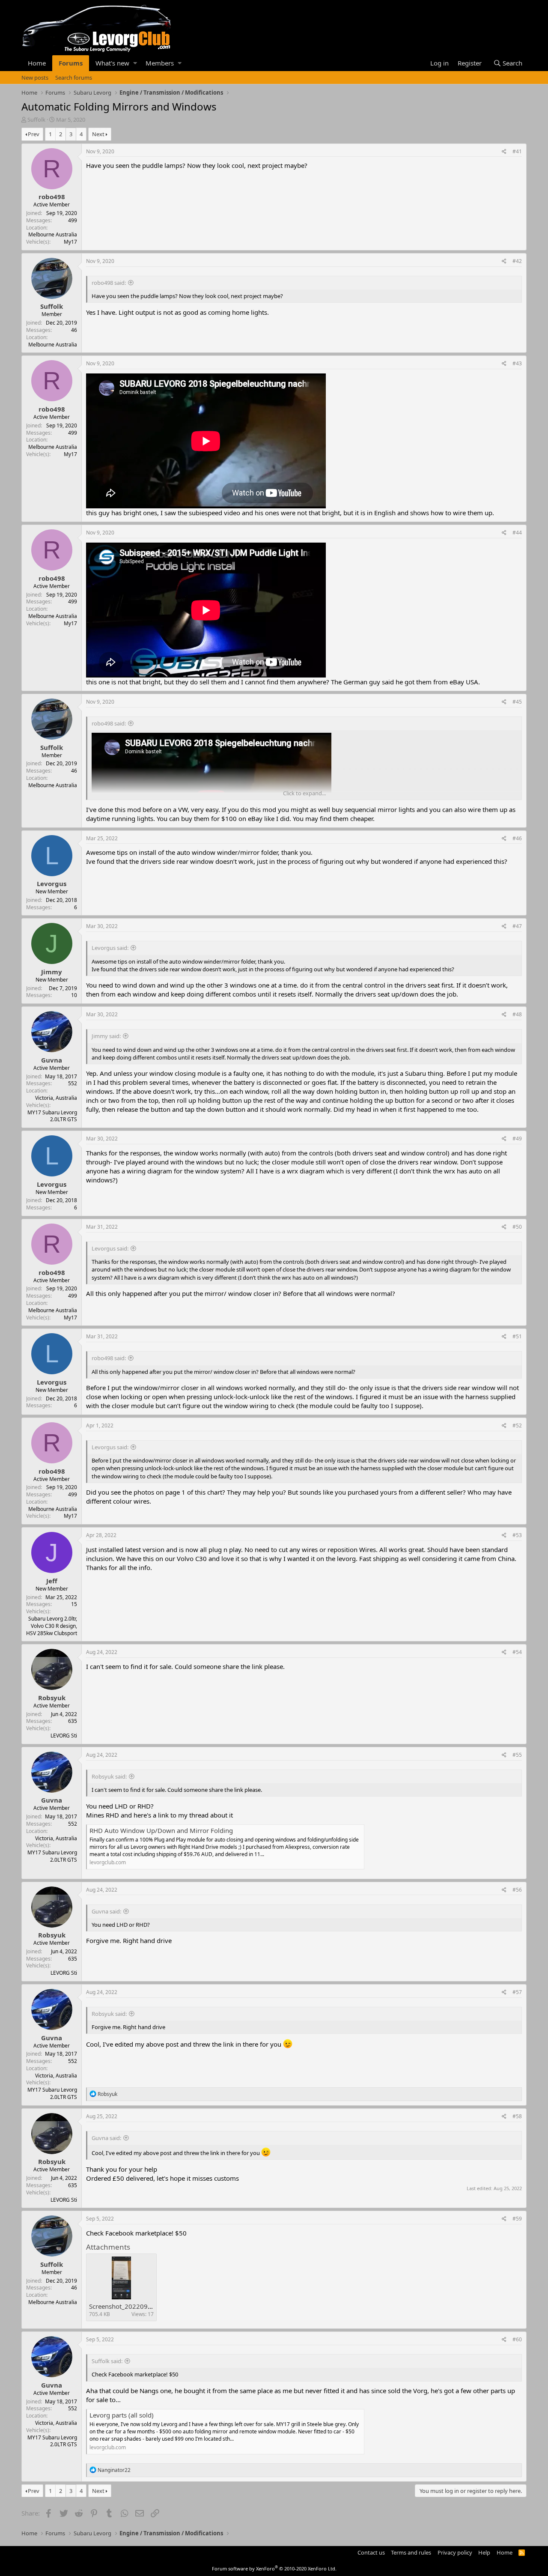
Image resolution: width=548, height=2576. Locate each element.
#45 (517, 702)
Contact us (371, 2552)
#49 (517, 1139)
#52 (517, 1425)
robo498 (52, 197)
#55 (517, 1755)
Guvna (52, 1060)
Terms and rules (411, 2552)
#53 (517, 1535)
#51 (517, 1336)
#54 (517, 1652)
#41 (517, 151)
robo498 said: (109, 283)
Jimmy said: (106, 1036)
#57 (517, 1992)
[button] (135, 63)
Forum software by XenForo (274, 2569)
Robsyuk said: (109, 1776)
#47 (517, 926)
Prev (34, 134)
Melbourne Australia (53, 234)
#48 (517, 1014)
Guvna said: (106, 1911)
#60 (517, 2339)
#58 (517, 2116)
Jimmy (52, 972)
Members (160, 63)
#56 (517, 1890)
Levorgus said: (110, 948)
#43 (517, 363)
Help (484, 2552)
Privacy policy (455, 2552)
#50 (517, 1227)
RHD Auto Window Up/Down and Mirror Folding (161, 1830)
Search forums (74, 78)
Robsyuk (52, 1698)
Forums (71, 63)
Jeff (52, 1581)
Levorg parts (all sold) (122, 2415)
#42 (517, 261)
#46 (517, 838)
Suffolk (36, 119)
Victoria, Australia (56, 1098)
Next (98, 134)
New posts (35, 78)
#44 (517, 533)
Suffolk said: (107, 2361)
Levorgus (52, 884)
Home (37, 63)
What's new (112, 63)
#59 (517, 2219)
